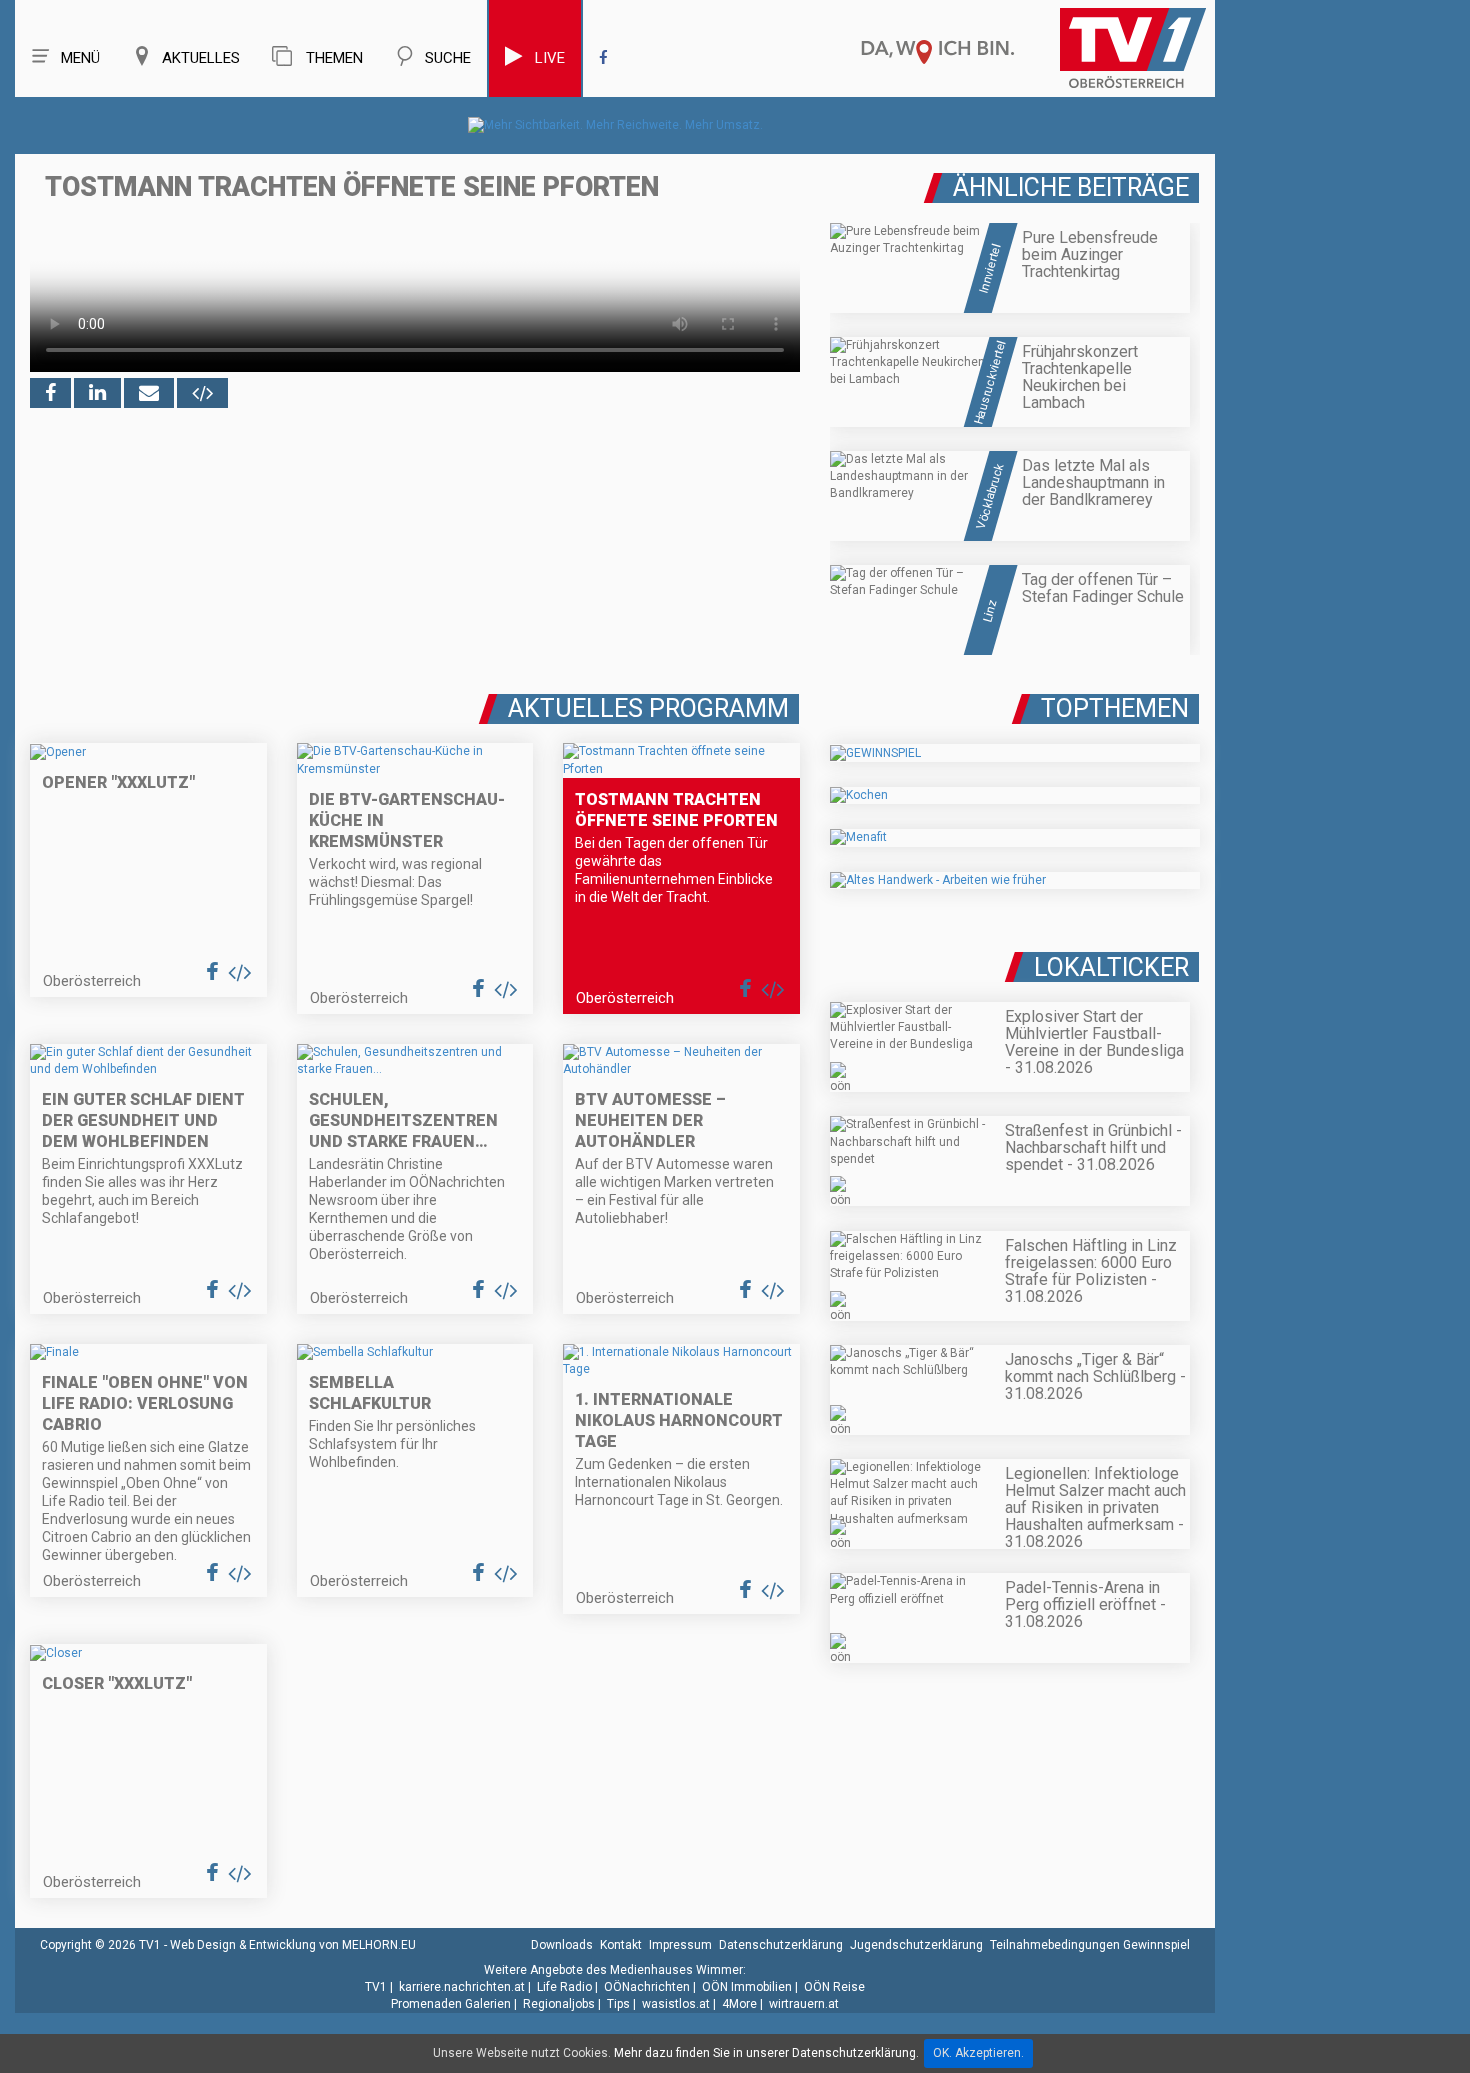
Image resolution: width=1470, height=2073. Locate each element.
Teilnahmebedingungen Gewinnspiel (1090, 1945)
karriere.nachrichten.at (462, 1987)
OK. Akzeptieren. (978, 2053)
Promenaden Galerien (451, 2004)
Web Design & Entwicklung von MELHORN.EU (293, 1945)
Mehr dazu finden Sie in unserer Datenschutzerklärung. (766, 2053)
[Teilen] (149, 393)
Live (550, 58)
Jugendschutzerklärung (916, 1945)
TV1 (376, 1987)
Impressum (680, 1945)
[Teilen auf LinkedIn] (97, 393)
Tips (618, 2004)
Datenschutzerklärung (781, 1945)
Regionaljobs (559, 2004)
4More (739, 2004)
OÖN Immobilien (747, 1987)
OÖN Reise (834, 1987)
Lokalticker (1111, 967)
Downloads (562, 1945)
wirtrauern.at (804, 2004)
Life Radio (564, 1987)
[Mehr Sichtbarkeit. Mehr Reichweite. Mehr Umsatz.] (615, 125)
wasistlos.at (676, 2004)
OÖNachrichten (647, 1987)
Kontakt (621, 1945)
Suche (448, 58)
